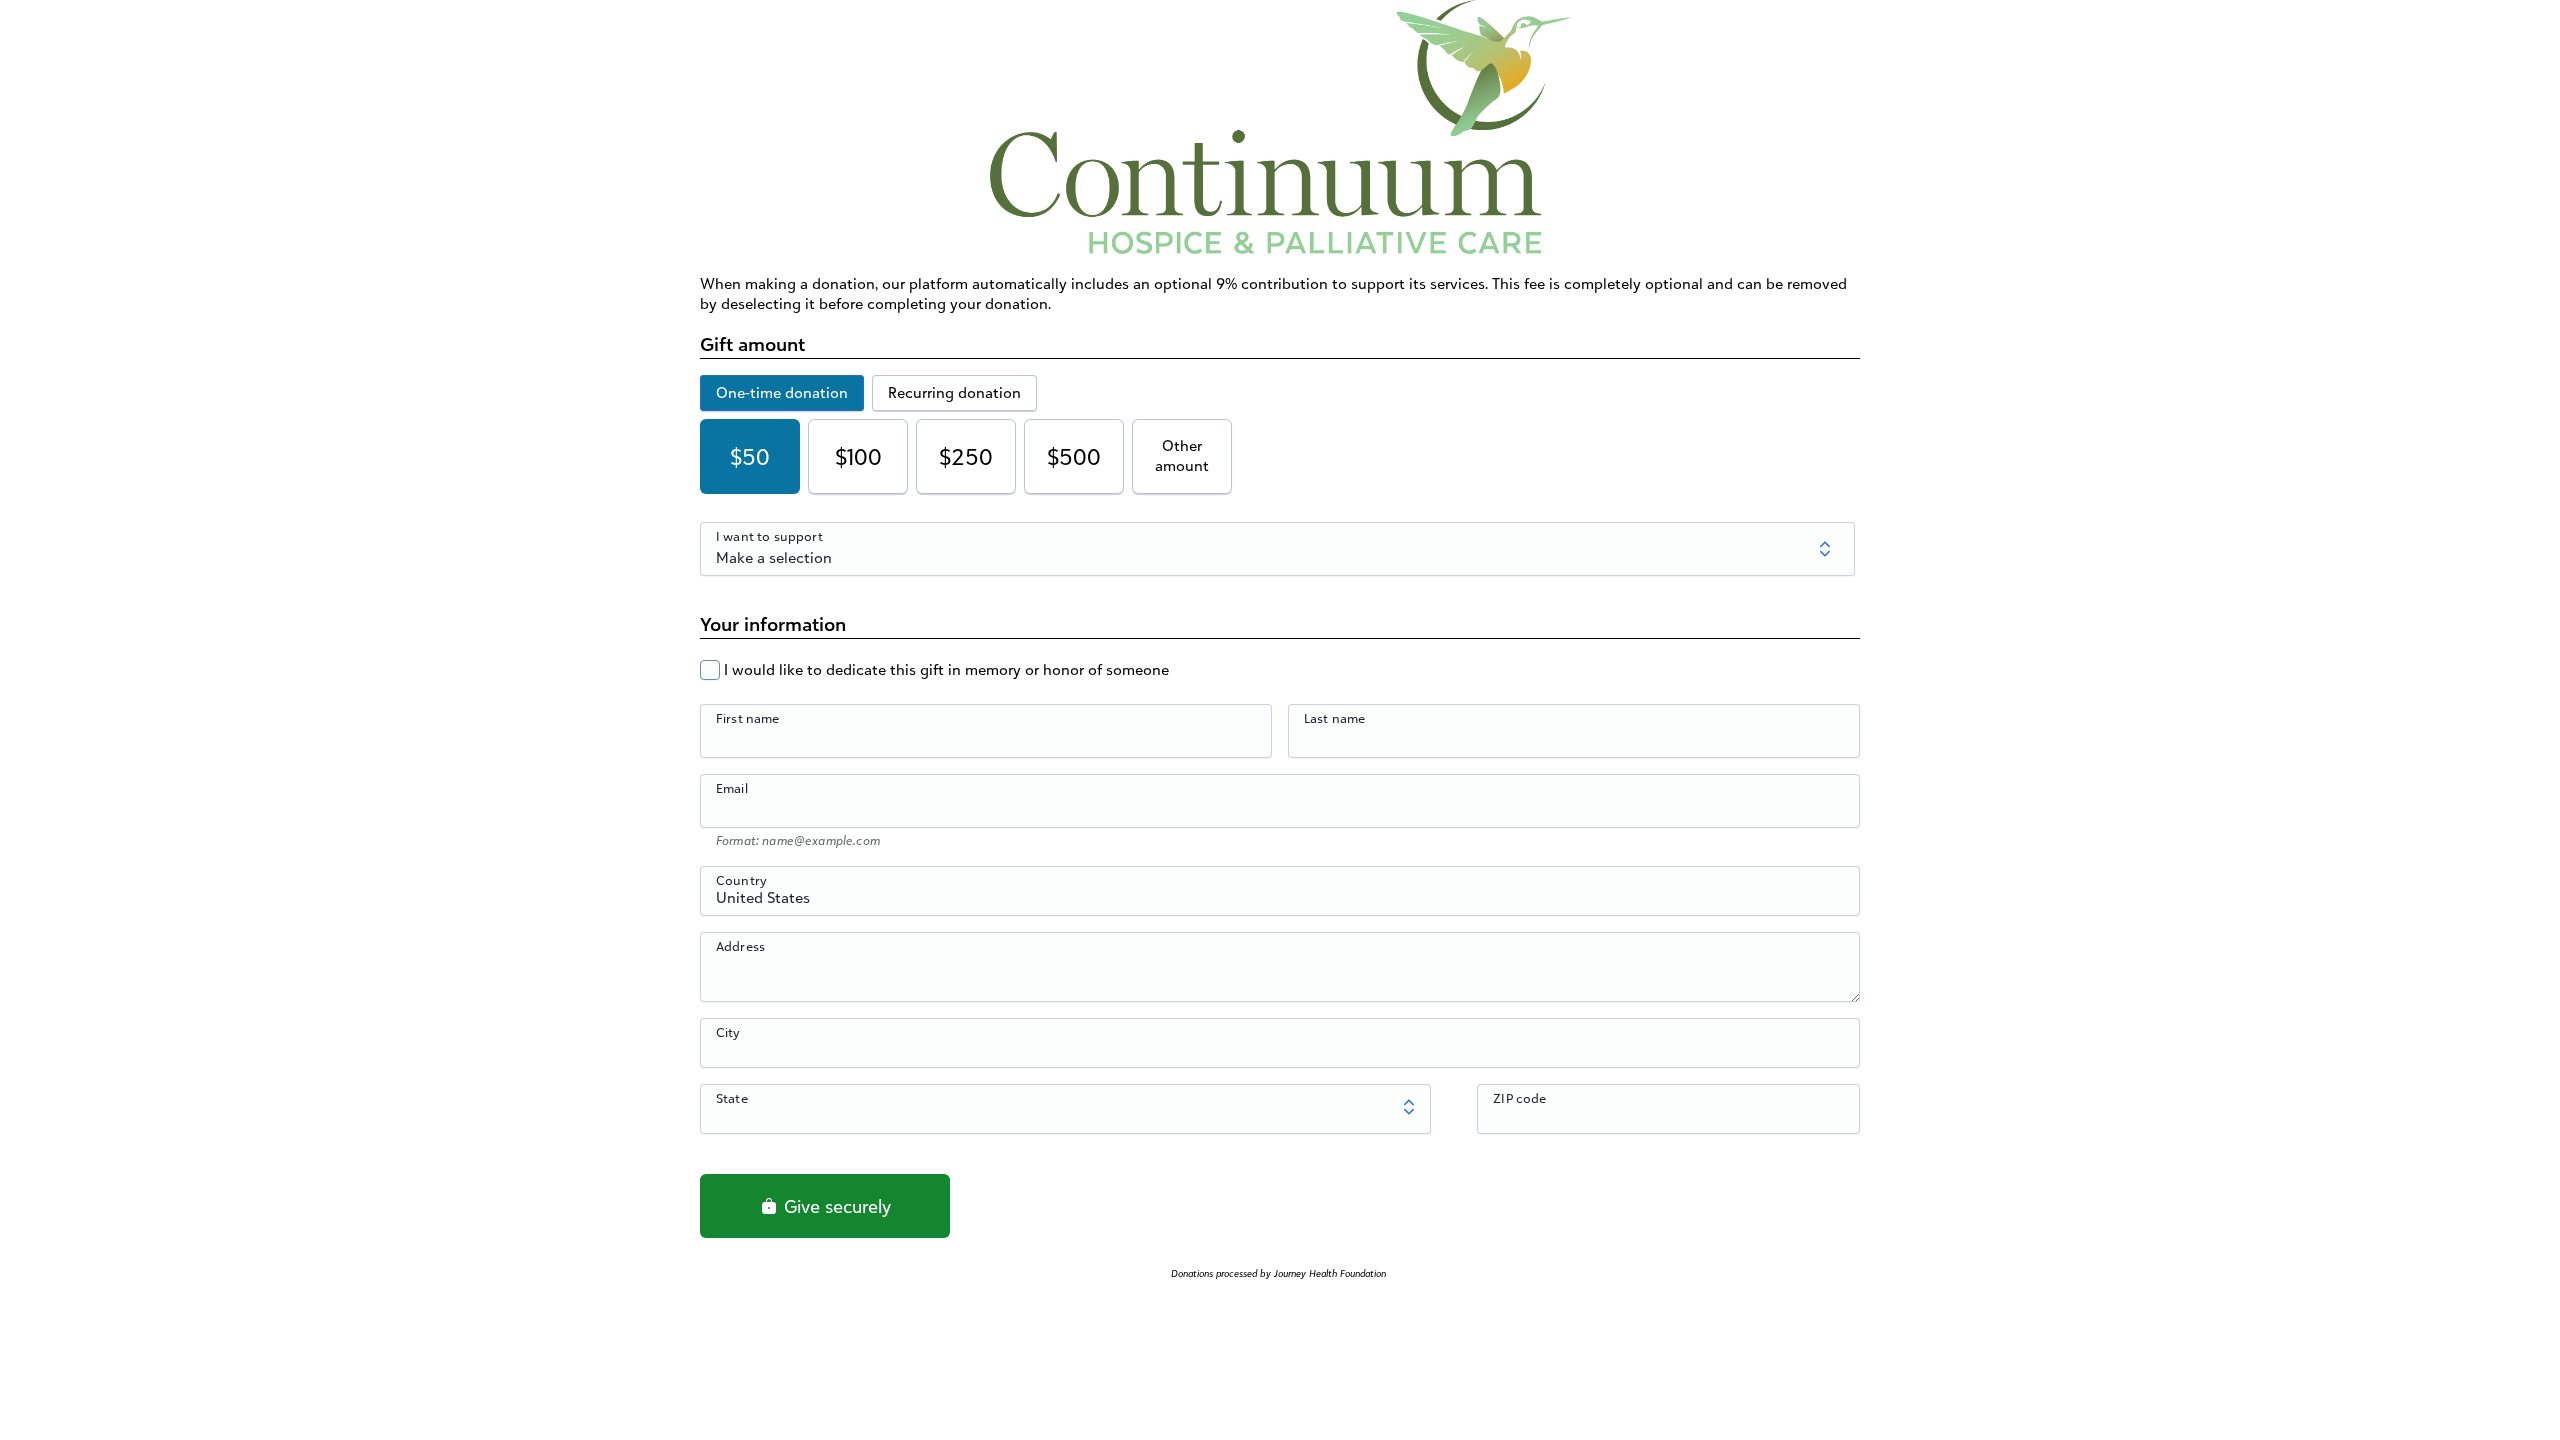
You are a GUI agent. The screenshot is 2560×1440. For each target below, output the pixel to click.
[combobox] (1280, 902)
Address (740, 946)
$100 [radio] (858, 456)
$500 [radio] (1074, 456)
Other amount (1182, 455)
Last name (1334, 718)
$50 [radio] (750, 456)
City (728, 1032)
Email (732, 788)
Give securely (835, 1206)
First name (748, 718)
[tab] (782, 393)
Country (741, 880)
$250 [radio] (966, 456)
